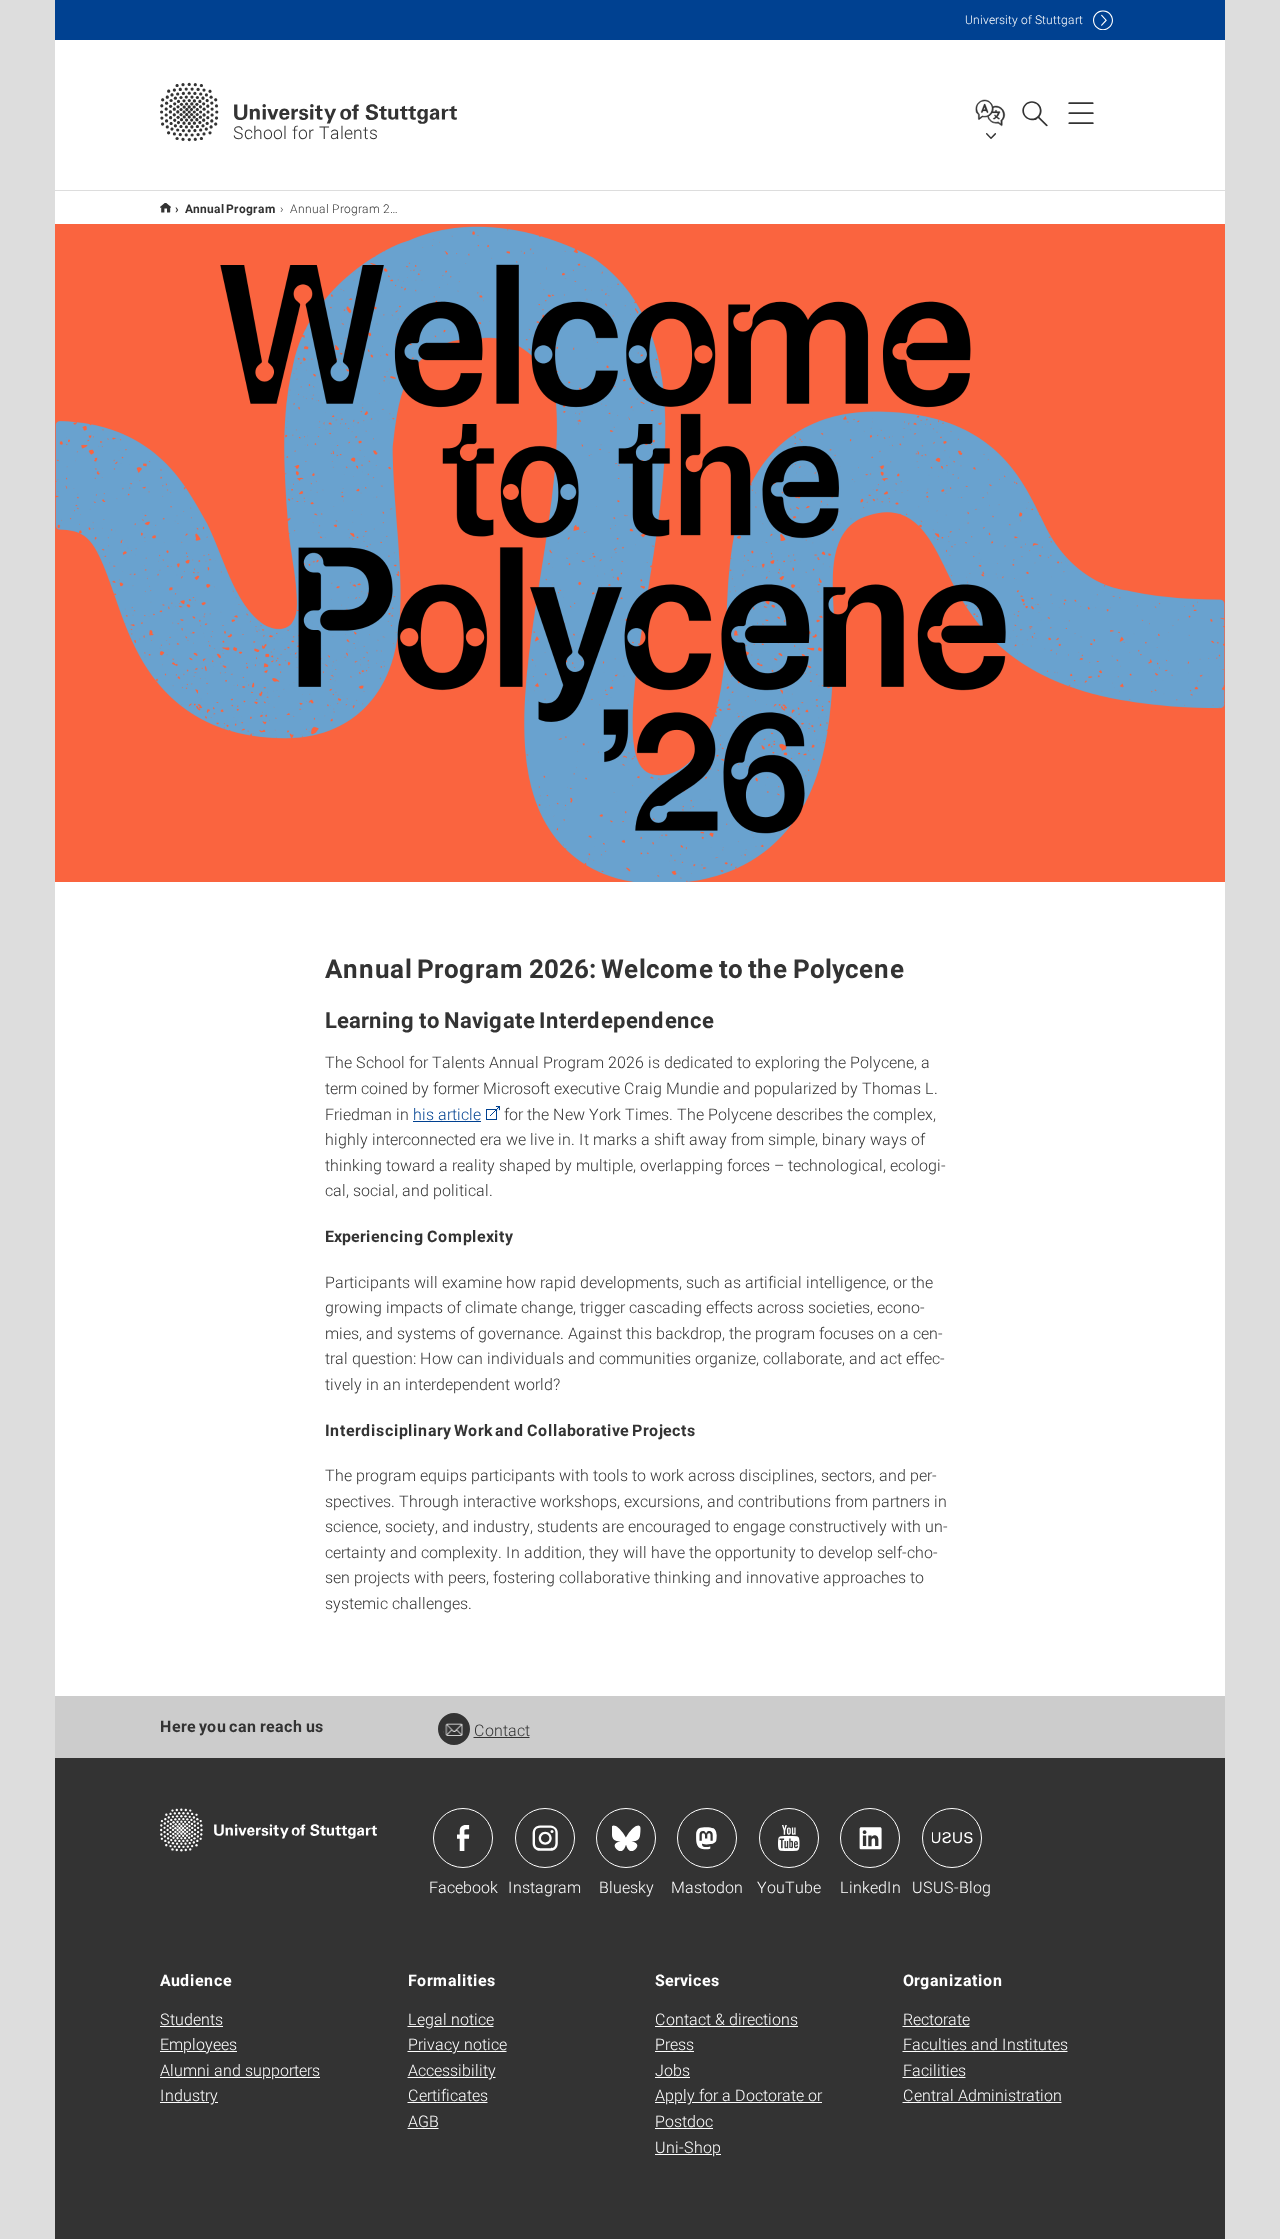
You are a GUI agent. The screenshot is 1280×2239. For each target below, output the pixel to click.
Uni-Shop (688, 2146)
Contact (502, 1729)
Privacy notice (457, 2043)
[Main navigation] (1081, 112)
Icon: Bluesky (626, 1838)
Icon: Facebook (463, 1838)
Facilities (934, 2069)
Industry (189, 2094)
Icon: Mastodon (707, 1838)
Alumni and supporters (240, 2069)
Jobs (672, 2069)
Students (191, 2018)
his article (447, 1113)
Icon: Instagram (545, 1838)
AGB (423, 2120)
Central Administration (982, 2094)
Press (674, 2043)
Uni (1024, 19)
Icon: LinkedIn (870, 1838)
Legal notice (451, 2018)
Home (165, 207)
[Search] (1034, 112)
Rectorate (936, 2018)
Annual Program (230, 208)
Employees (198, 2043)
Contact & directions (726, 2018)
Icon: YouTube (789, 1838)
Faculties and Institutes (985, 2043)
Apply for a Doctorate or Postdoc (738, 2107)
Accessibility (452, 2069)
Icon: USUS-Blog (952, 1838)
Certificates (448, 2094)
